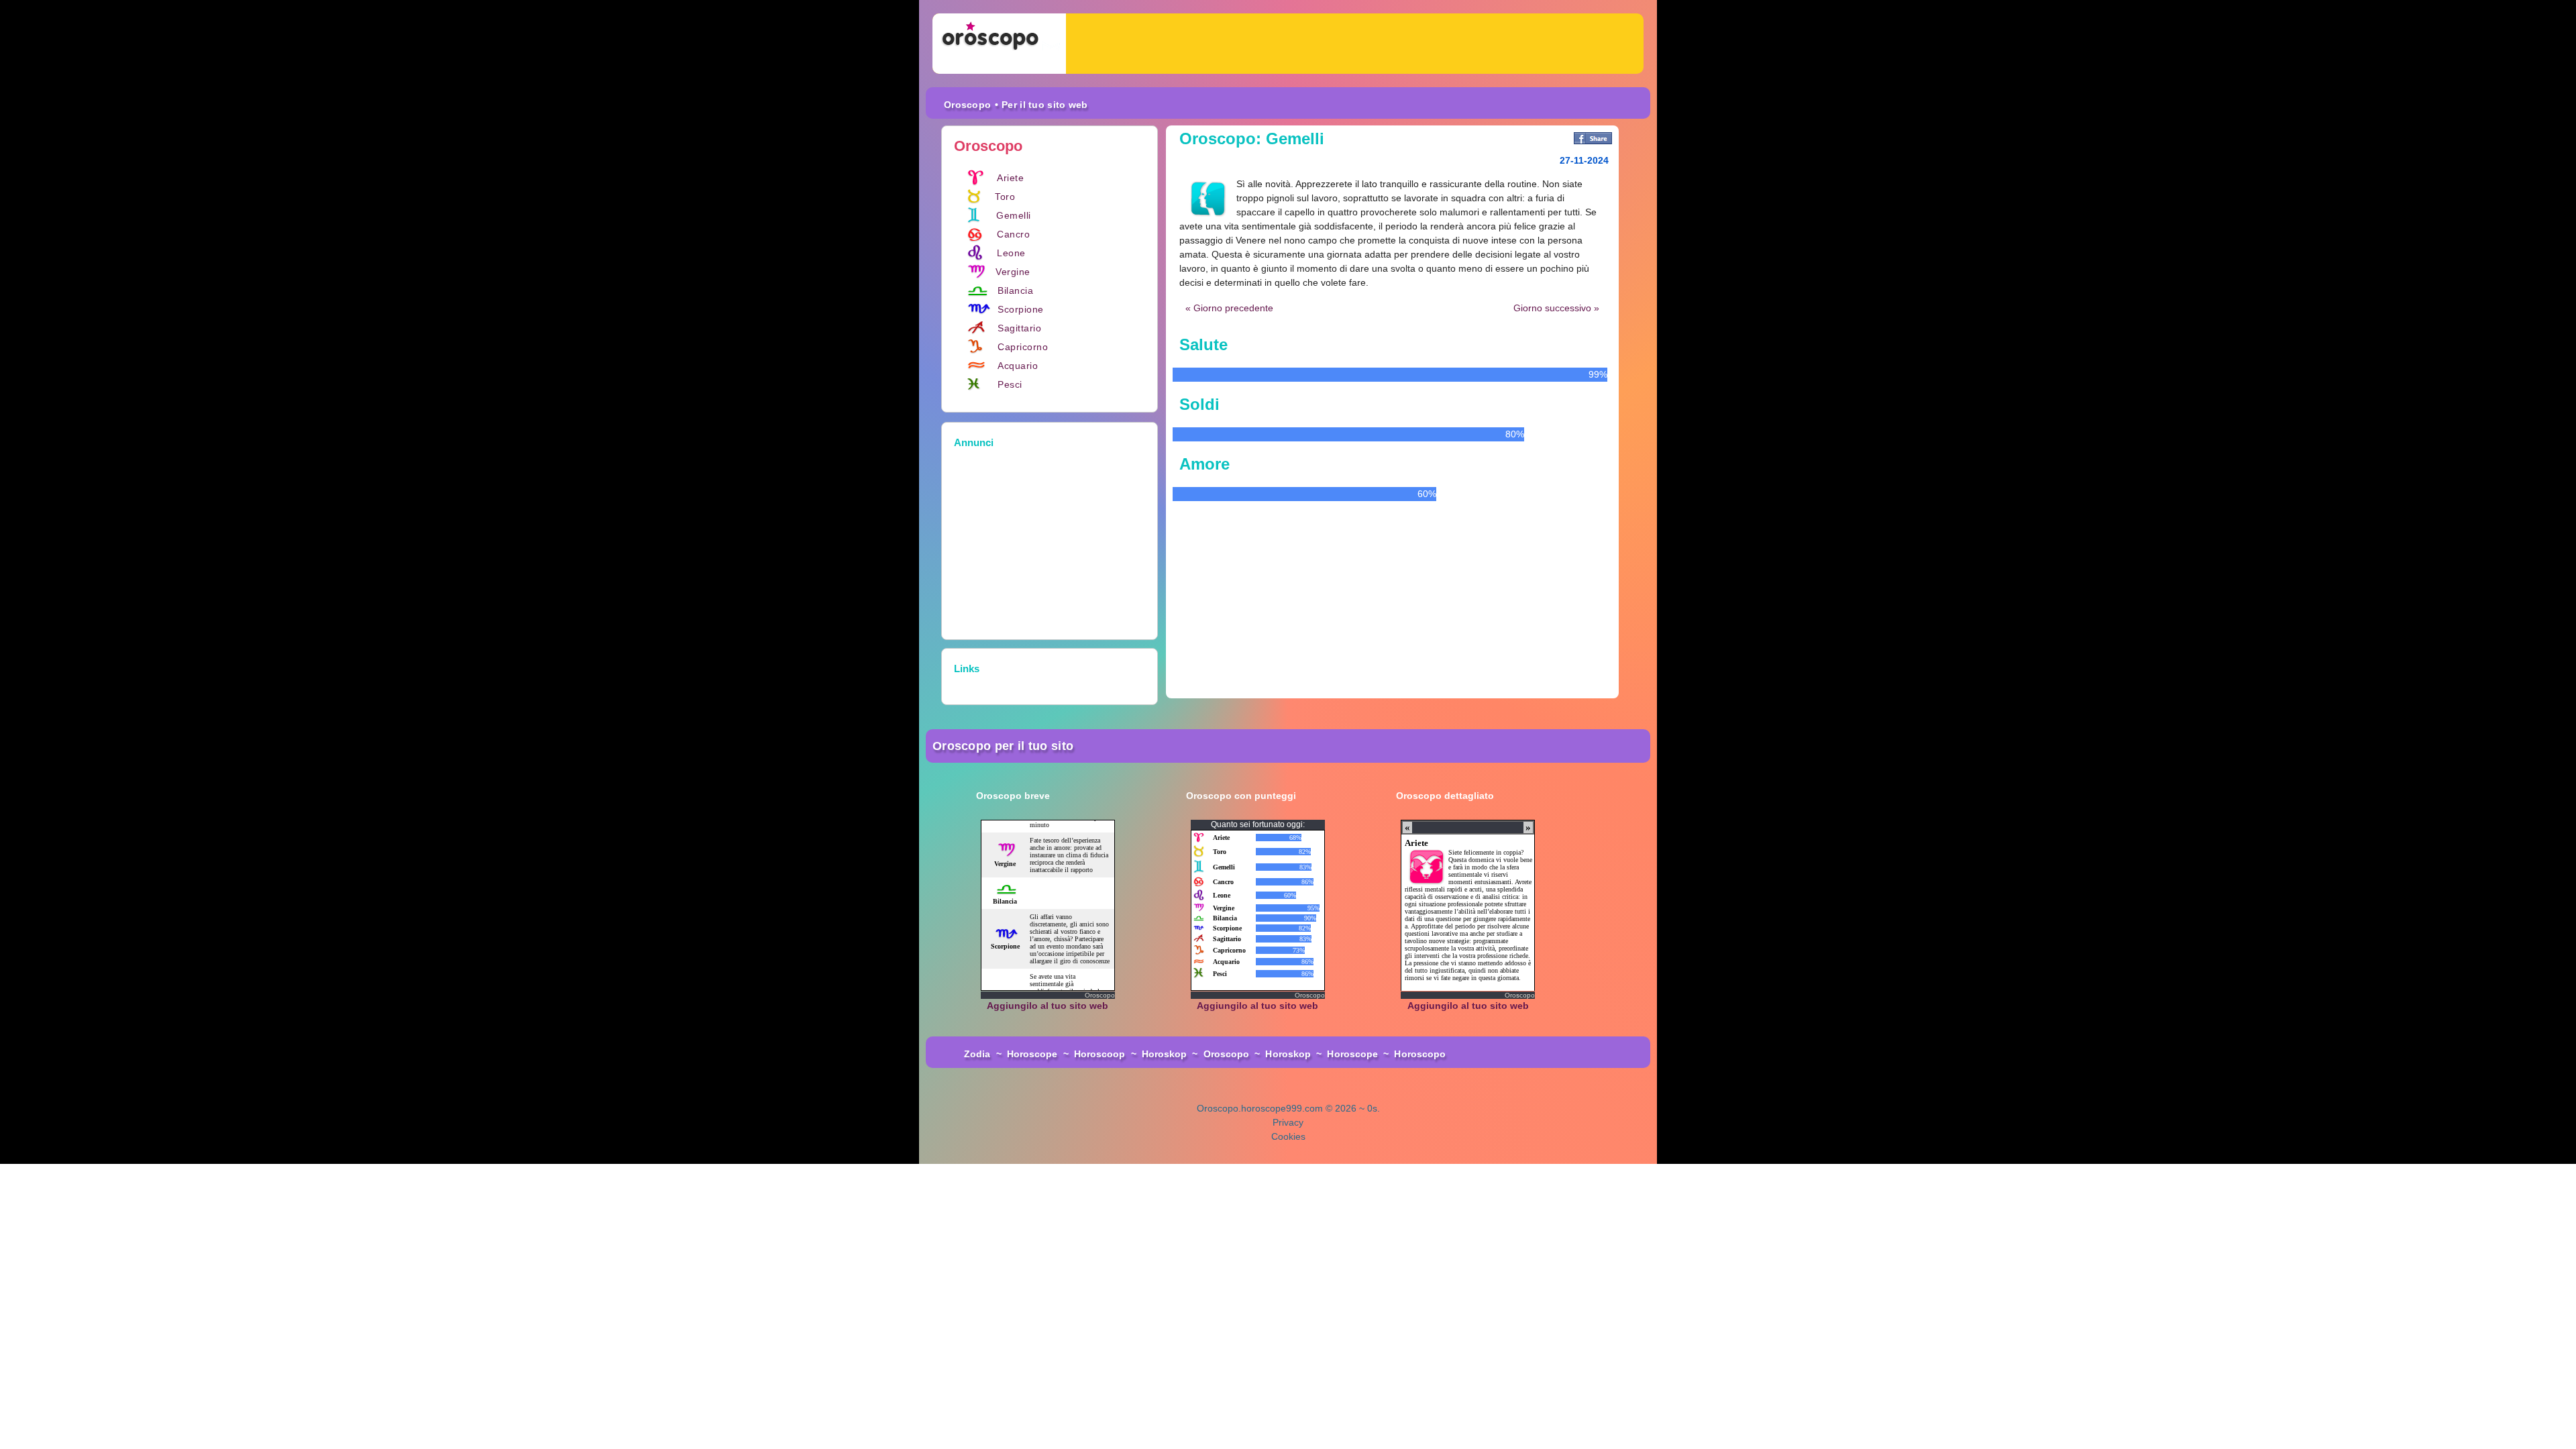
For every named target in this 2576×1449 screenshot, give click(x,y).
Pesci (1010, 384)
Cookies (1288, 1136)
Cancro (1013, 234)
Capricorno (1023, 347)
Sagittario (1019, 328)
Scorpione (1021, 309)
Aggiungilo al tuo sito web (1048, 1006)
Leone (1011, 253)
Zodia (977, 1054)
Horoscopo (1420, 1054)
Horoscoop (1100, 1054)
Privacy (1288, 1122)
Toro (1005, 197)
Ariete (1010, 178)
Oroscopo (967, 105)
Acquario (1018, 366)
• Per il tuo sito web (1041, 105)
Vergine (1013, 272)
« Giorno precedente (1229, 308)
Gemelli (1014, 215)
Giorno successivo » (1556, 308)
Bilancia (1015, 290)
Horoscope (1032, 1054)
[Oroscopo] (999, 44)
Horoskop (1165, 1054)
